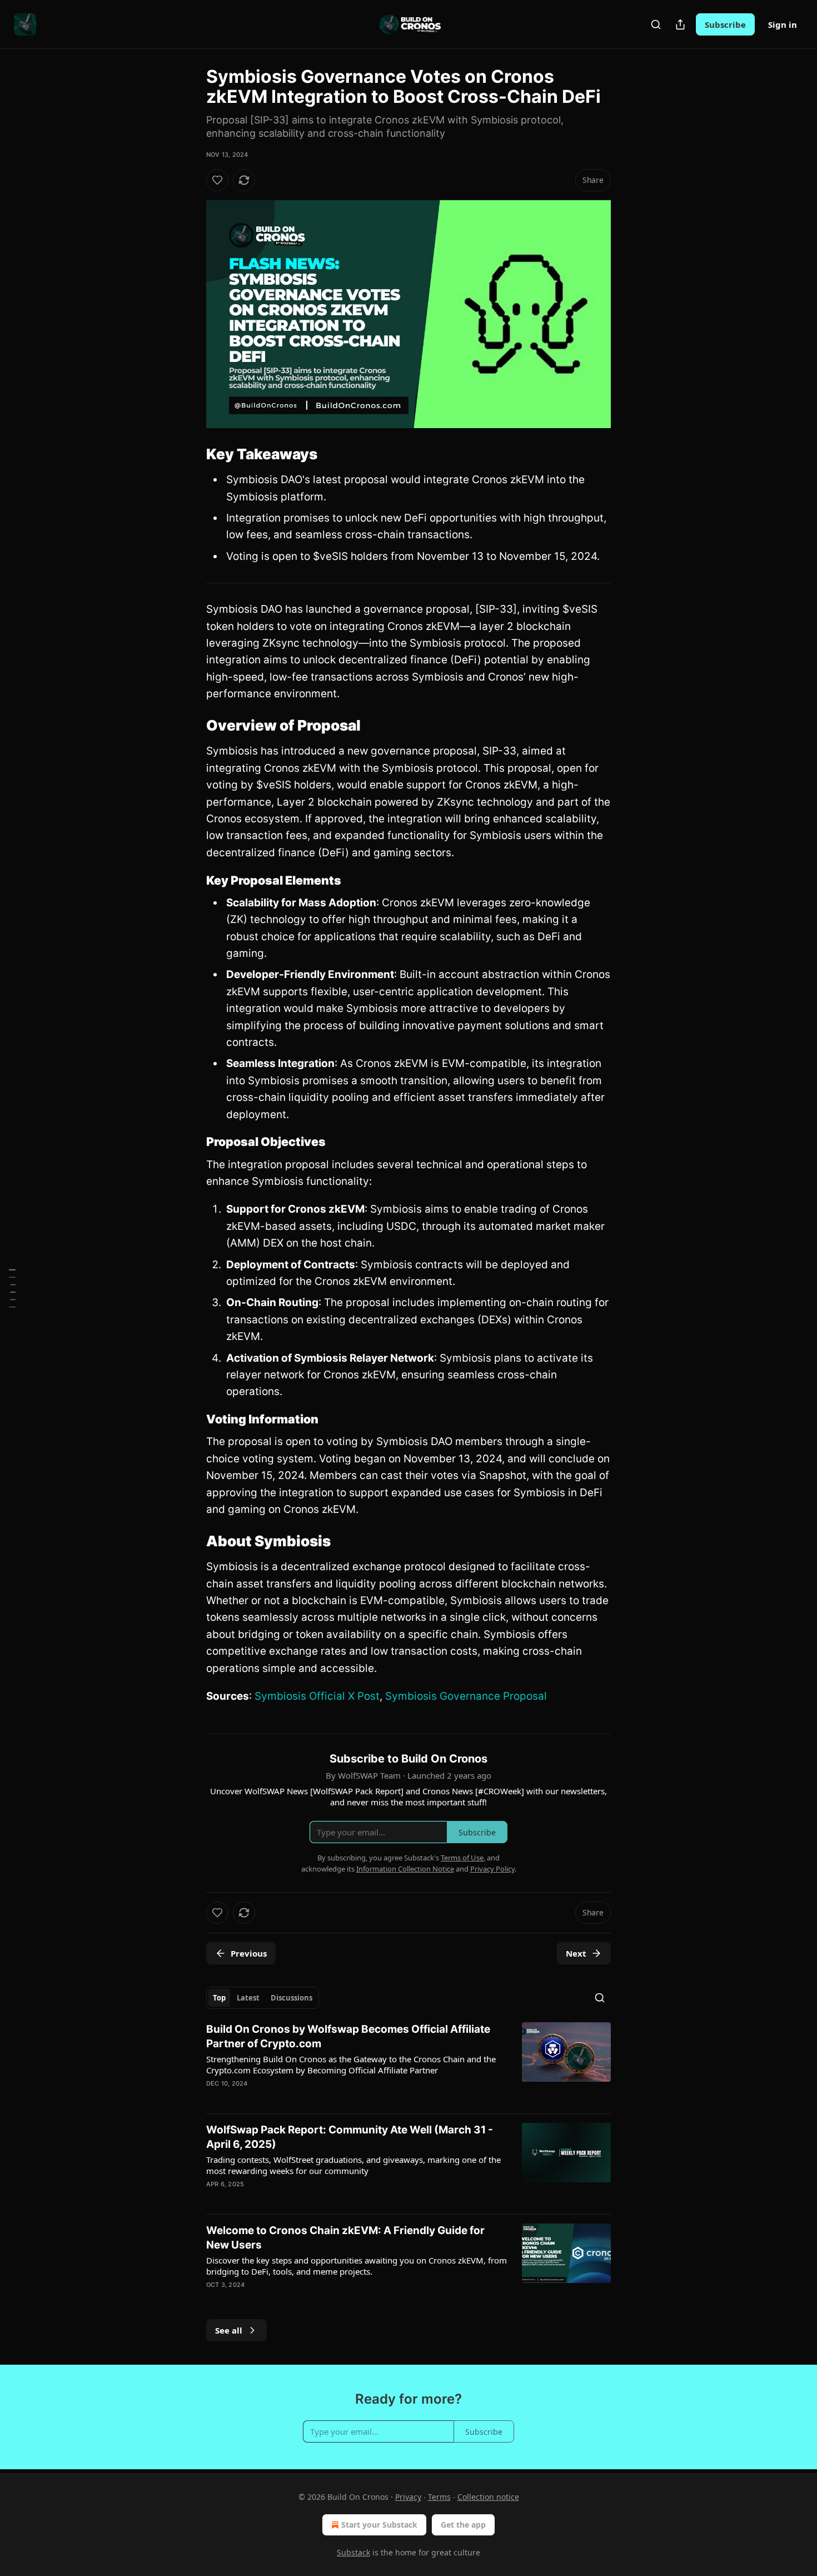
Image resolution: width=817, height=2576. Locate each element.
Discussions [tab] (292, 1998)
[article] (409, 2063)
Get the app (463, 2525)
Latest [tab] (248, 1998)
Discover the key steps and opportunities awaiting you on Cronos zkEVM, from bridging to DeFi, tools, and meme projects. (357, 2266)
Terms (439, 2497)
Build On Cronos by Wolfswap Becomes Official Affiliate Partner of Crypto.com (348, 2036)
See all (229, 2330)
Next (576, 1953)
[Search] (656, 24)
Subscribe (725, 24)
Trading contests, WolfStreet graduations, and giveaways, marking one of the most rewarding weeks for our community (353, 2165)
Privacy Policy (492, 1869)
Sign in (783, 24)
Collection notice (488, 2497)
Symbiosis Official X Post (317, 1696)
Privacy (408, 2497)
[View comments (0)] (312, 2198)
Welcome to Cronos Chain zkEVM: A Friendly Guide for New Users (345, 2238)
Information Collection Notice (405, 1869)
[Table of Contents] (12, 1288)
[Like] (217, 180)
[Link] (191, 454)
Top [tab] (219, 1998)
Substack (353, 2552)
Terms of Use (462, 1858)
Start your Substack (379, 2525)
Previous (249, 1953)
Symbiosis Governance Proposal (466, 1696)
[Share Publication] (680, 24)
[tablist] (263, 1998)
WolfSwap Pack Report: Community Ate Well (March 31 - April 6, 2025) (350, 2137)
